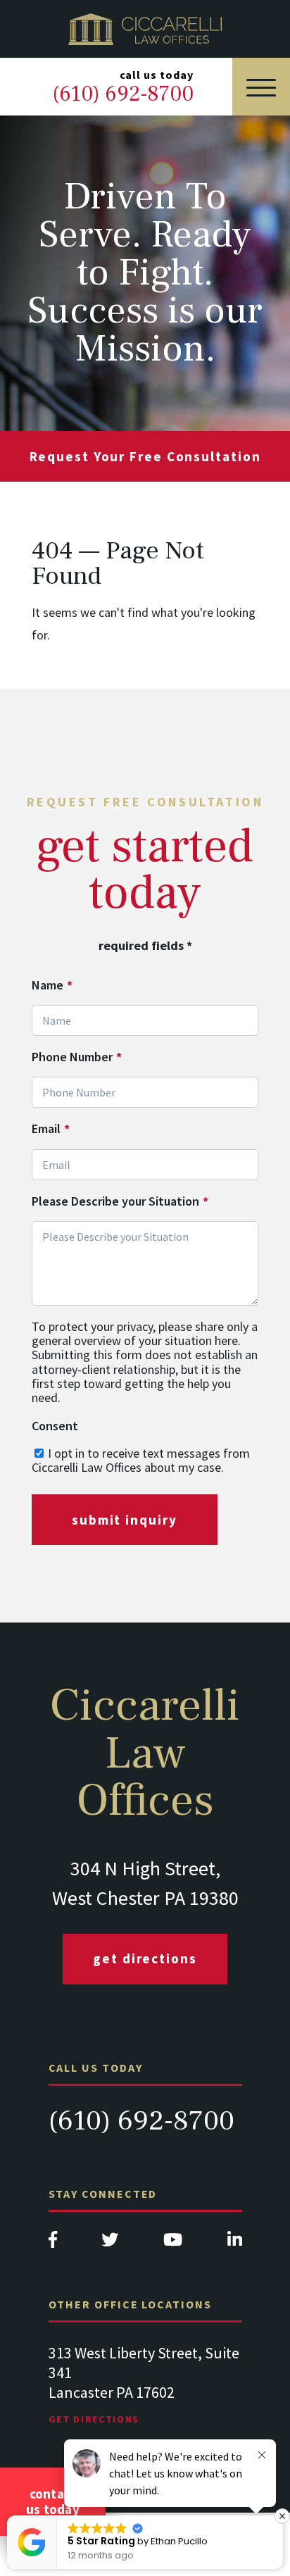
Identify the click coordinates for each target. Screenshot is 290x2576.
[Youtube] (173, 2243)
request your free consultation (145, 456)
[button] (282, 2516)
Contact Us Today (53, 2501)
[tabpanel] (145, 2399)
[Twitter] (110, 2243)
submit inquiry (125, 1520)
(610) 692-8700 (141, 2121)
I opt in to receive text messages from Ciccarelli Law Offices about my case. (141, 1460)
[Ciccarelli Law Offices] (145, 29)
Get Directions (145, 1958)
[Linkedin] (235, 2243)
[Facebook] (53, 2243)
